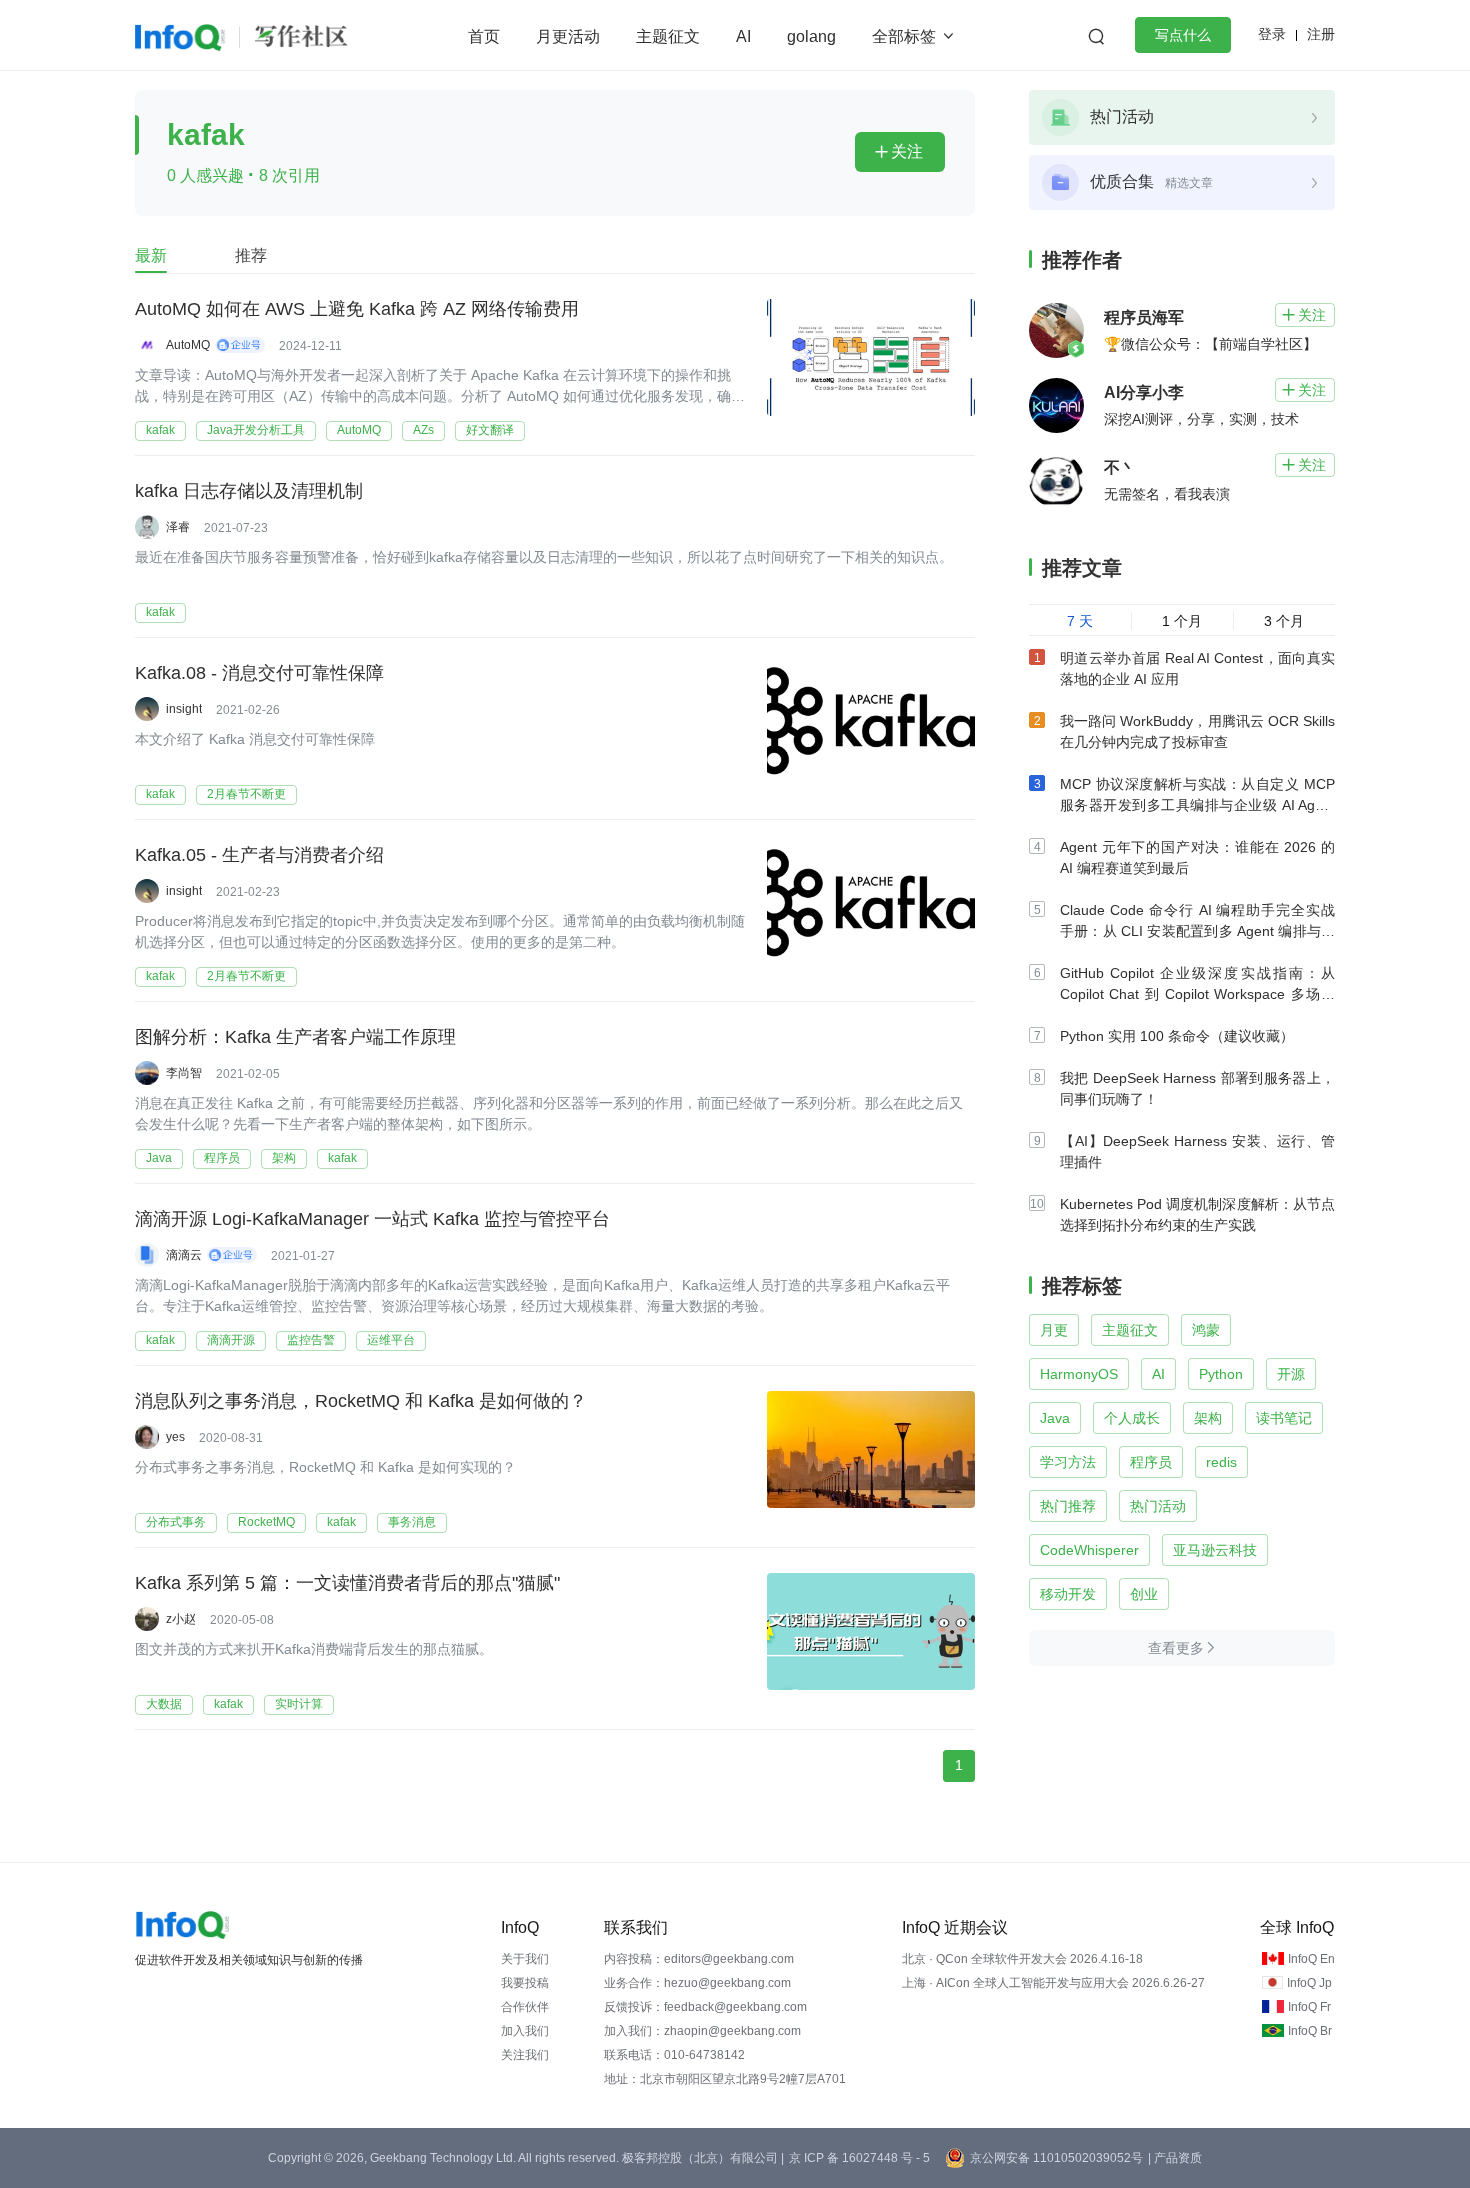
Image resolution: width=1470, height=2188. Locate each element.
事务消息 (412, 1522)
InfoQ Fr (1309, 2007)
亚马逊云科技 (1215, 1550)
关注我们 (525, 2055)
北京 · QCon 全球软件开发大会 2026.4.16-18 (1022, 1959)
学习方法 (1068, 1462)
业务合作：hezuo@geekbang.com (697, 1983)
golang (811, 36)
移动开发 (1068, 1594)
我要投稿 (525, 1983)
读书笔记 (1284, 1418)
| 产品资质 (1175, 2158)
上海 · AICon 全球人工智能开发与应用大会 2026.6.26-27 (1053, 1983)
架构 (284, 1158)
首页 (484, 36)
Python (1221, 1374)
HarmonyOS (1079, 1374)
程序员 (222, 1158)
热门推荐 (1068, 1506)
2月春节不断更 (246, 794)
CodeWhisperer (1089, 1550)
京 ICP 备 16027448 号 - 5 (859, 2158)
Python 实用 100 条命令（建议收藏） (1177, 1036)
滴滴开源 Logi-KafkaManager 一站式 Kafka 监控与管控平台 (372, 1219)
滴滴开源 (231, 1340)
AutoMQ (359, 430)
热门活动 (1158, 1506)
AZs (423, 430)
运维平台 (391, 1340)
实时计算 (299, 1704)
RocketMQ (266, 1522)
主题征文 (668, 36)
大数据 (164, 1704)
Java (159, 1158)
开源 (1291, 1374)
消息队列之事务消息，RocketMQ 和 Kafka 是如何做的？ (361, 1401)
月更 (1054, 1330)
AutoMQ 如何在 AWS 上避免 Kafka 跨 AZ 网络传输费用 (357, 309)
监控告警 (311, 1340)
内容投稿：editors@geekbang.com (699, 1959)
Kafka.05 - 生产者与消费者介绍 (259, 855)
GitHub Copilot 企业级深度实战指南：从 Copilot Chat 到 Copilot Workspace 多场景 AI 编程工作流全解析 (1197, 994)
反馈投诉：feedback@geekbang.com (705, 2007)
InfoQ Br (1310, 2031)
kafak (160, 430)
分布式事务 (176, 1522)
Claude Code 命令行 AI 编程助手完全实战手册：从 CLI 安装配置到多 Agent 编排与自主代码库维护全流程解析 (1197, 931)
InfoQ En (1311, 1959)
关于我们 (525, 1959)
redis (1221, 1462)
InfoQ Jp (1309, 1983)
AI (743, 36)
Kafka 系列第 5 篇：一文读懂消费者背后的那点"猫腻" (347, 1583)
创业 (1144, 1594)
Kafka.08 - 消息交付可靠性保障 (259, 673)
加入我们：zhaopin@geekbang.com (702, 2031)
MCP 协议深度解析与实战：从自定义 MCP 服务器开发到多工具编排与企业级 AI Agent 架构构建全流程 (1197, 805)
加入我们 (525, 2031)
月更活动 (568, 36)
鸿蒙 (1206, 1330)
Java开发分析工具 (256, 430)
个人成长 (1132, 1418)
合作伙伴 (525, 2007)
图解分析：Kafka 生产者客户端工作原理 (295, 1037)
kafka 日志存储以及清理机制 (249, 491)
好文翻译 (490, 430)
